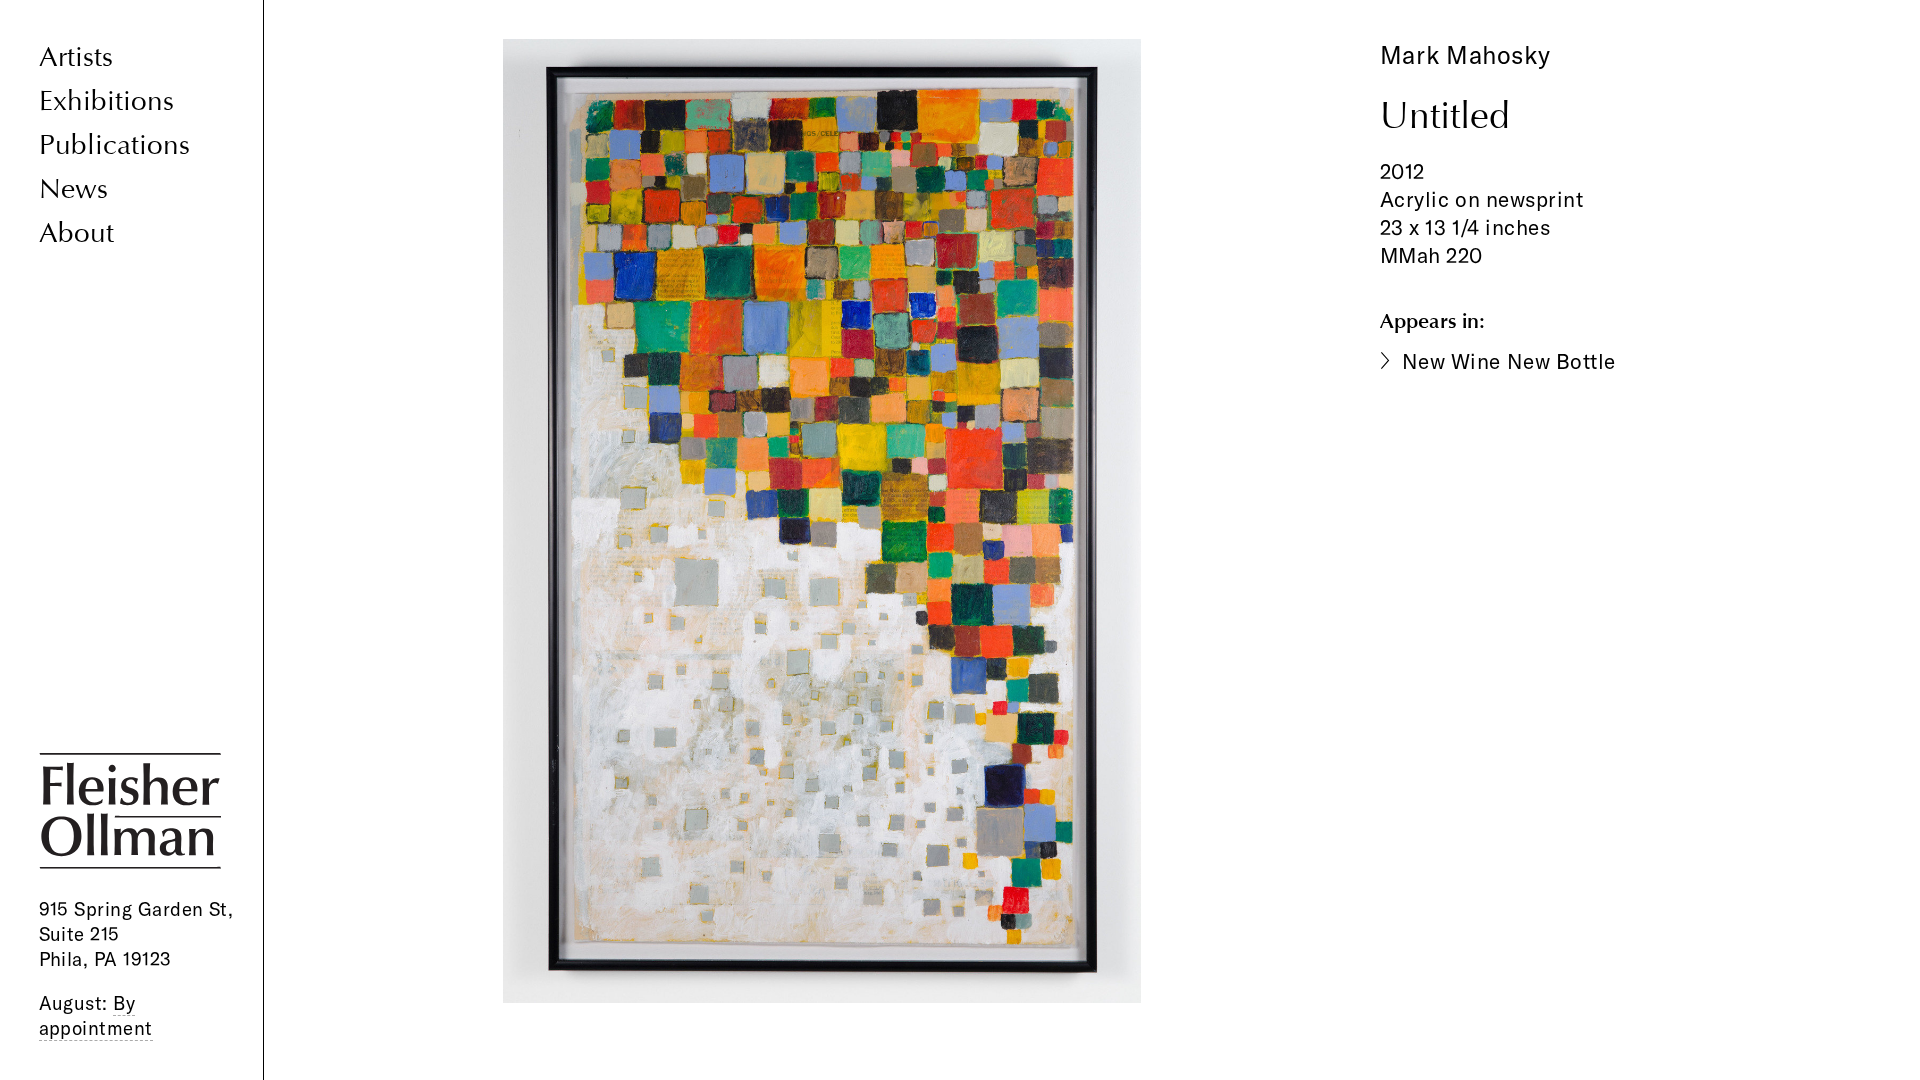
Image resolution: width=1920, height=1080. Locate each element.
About (76, 233)
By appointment (96, 1015)
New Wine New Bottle (1509, 361)
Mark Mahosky (1465, 54)
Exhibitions (106, 101)
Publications (114, 145)
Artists (76, 57)
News (73, 189)
